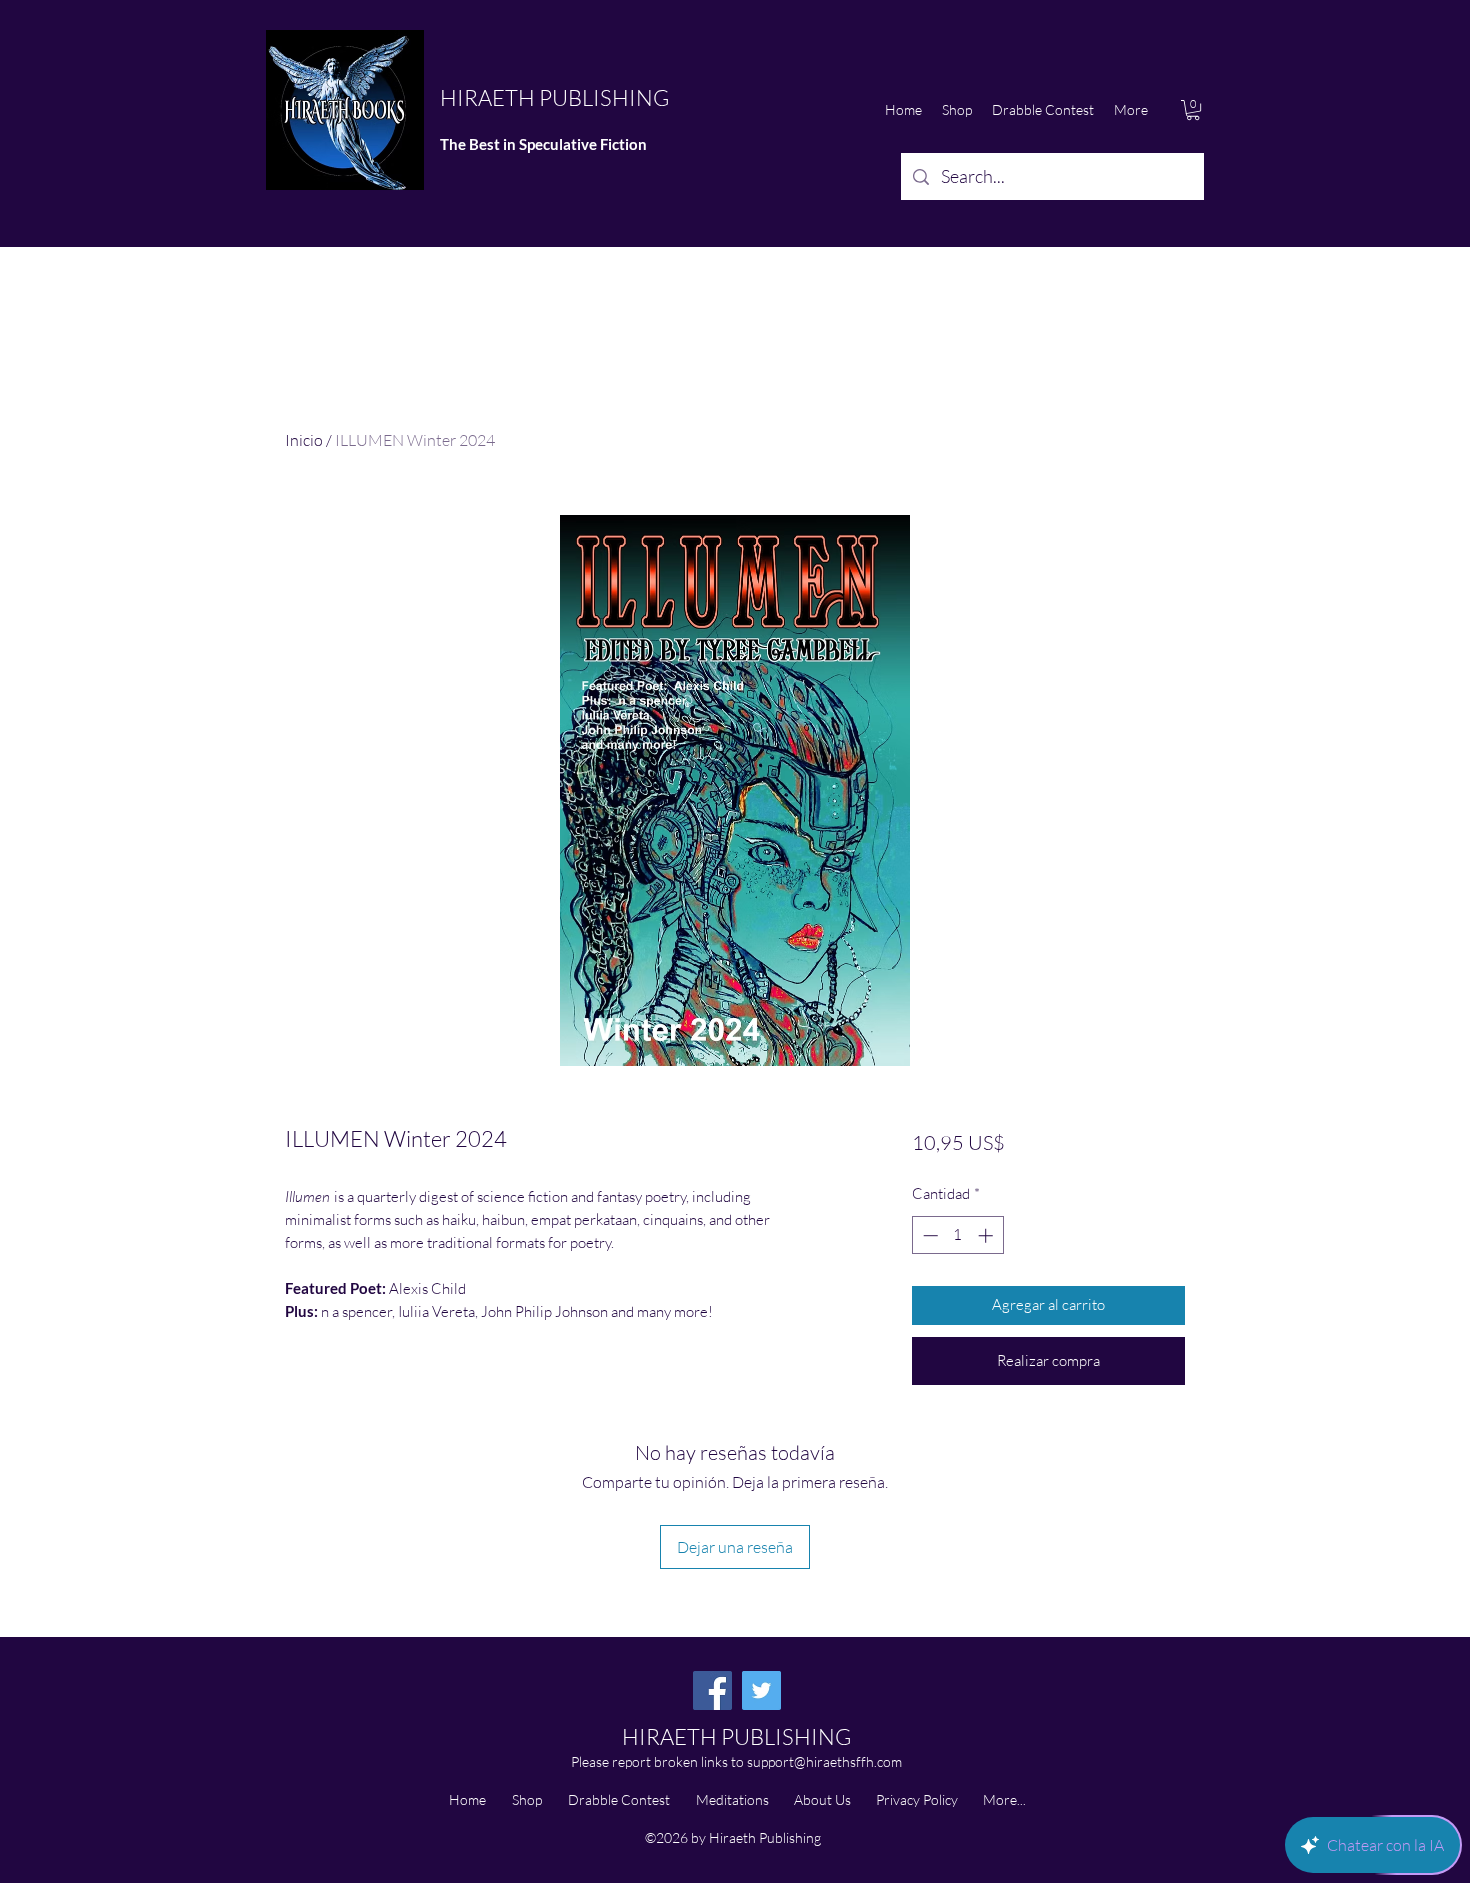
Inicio (304, 440)
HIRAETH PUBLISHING (554, 97)
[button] (1193, 110)
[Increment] (987, 1235)
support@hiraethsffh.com (824, 1761)
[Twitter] (761, 1690)
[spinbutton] (957, 1235)
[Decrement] (928, 1235)
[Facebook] (712, 1690)
